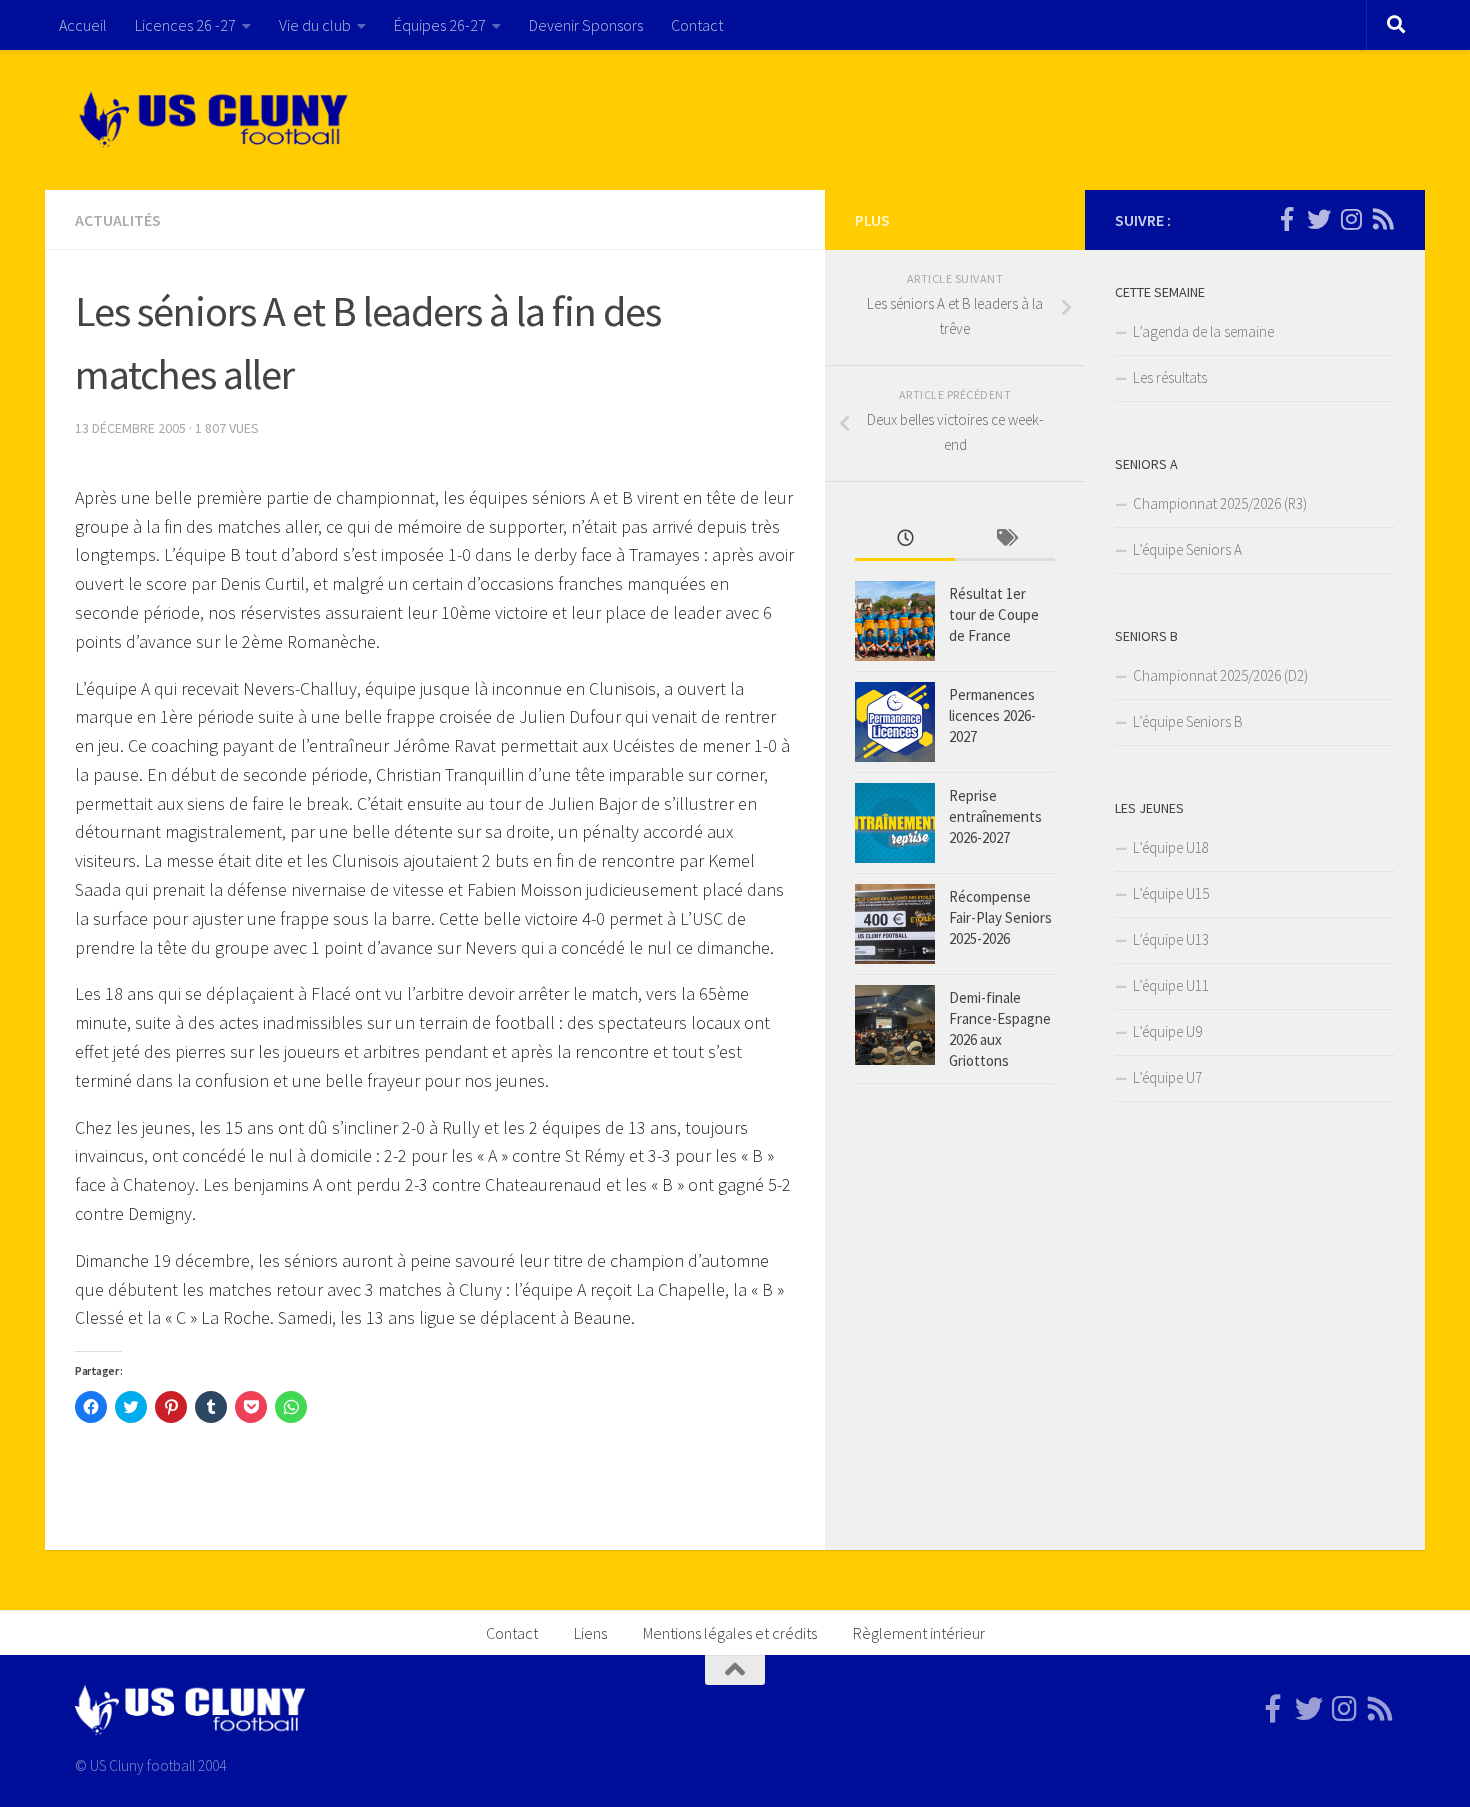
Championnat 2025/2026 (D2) (1220, 675)
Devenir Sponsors (586, 25)
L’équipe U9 (1167, 1031)
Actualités (118, 220)
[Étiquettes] (1005, 539)
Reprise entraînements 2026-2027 (995, 816)
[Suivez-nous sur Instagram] (1351, 219)
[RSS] (1383, 219)
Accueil (83, 25)
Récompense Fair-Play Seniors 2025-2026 (1000, 917)
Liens (590, 1633)
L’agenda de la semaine (1203, 331)
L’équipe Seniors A (1187, 549)
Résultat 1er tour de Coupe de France (994, 614)
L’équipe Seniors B (1188, 721)
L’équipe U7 (1167, 1077)
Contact (697, 25)
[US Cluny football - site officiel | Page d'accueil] (216, 120)
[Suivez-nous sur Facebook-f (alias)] (1287, 219)
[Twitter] (1319, 219)
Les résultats (1170, 377)
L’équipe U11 (1171, 985)
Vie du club (315, 25)
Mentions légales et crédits (730, 1633)
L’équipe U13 (1171, 939)
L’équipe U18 (1171, 847)
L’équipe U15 (1171, 893)
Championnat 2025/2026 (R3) (1220, 503)
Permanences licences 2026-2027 (992, 715)
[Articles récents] (905, 539)
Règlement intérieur (919, 1633)
